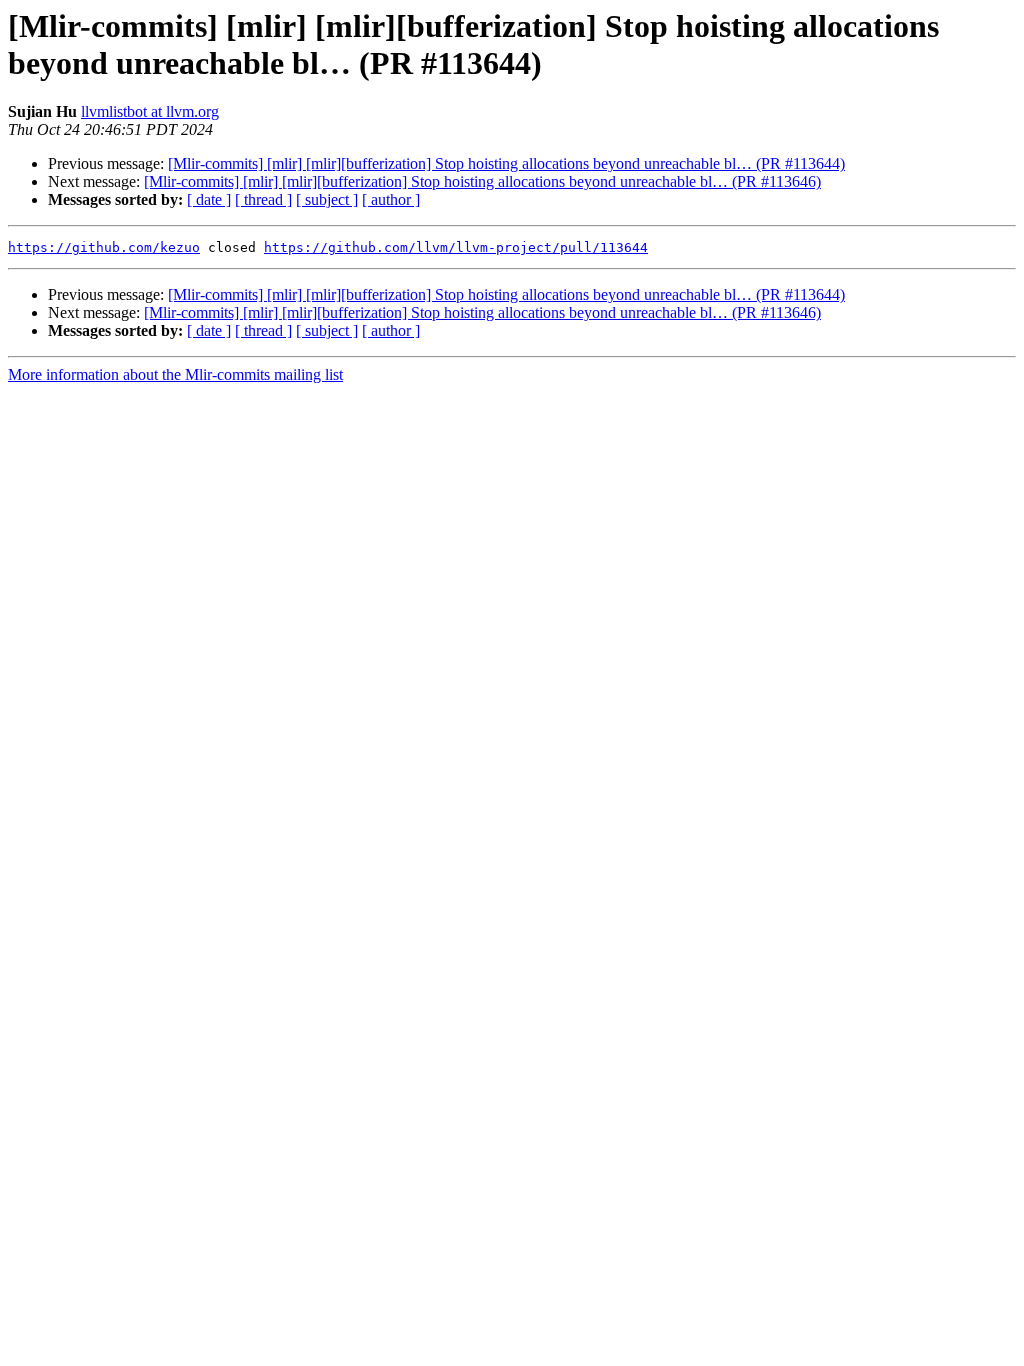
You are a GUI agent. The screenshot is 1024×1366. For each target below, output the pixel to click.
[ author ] (391, 199)
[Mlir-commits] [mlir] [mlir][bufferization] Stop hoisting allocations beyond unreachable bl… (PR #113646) (482, 181)
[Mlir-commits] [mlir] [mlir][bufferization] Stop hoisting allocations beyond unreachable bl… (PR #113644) (506, 163)
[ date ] (209, 199)
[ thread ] (263, 199)
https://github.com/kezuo (104, 247)
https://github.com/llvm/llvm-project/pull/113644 (456, 247)
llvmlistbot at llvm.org (150, 111)
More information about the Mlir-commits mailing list (175, 374)
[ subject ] (327, 199)
